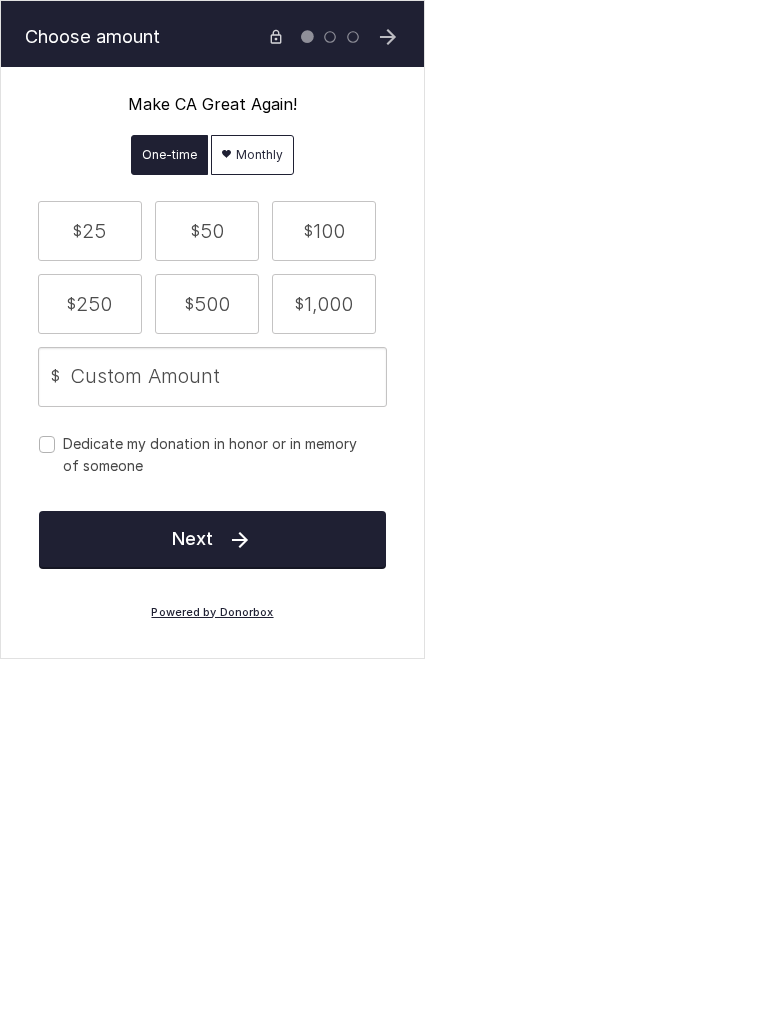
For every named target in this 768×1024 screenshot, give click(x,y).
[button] (90, 231)
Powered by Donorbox (212, 612)
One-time (169, 154)
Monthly (258, 154)
